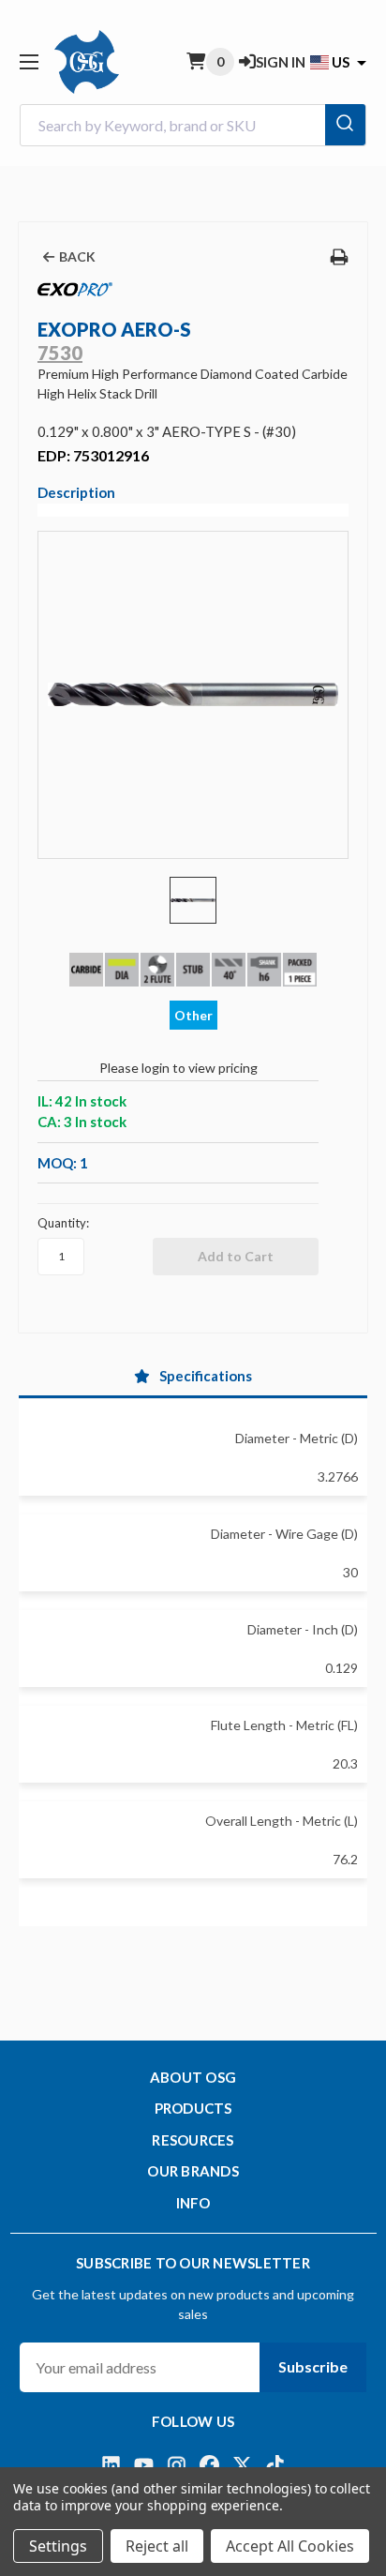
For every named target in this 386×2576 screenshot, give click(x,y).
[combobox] (193, 125)
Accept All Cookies (290, 2546)
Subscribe (313, 2366)
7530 (60, 353)
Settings (58, 2546)
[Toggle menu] (29, 61)
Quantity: (63, 1223)
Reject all (157, 2546)
